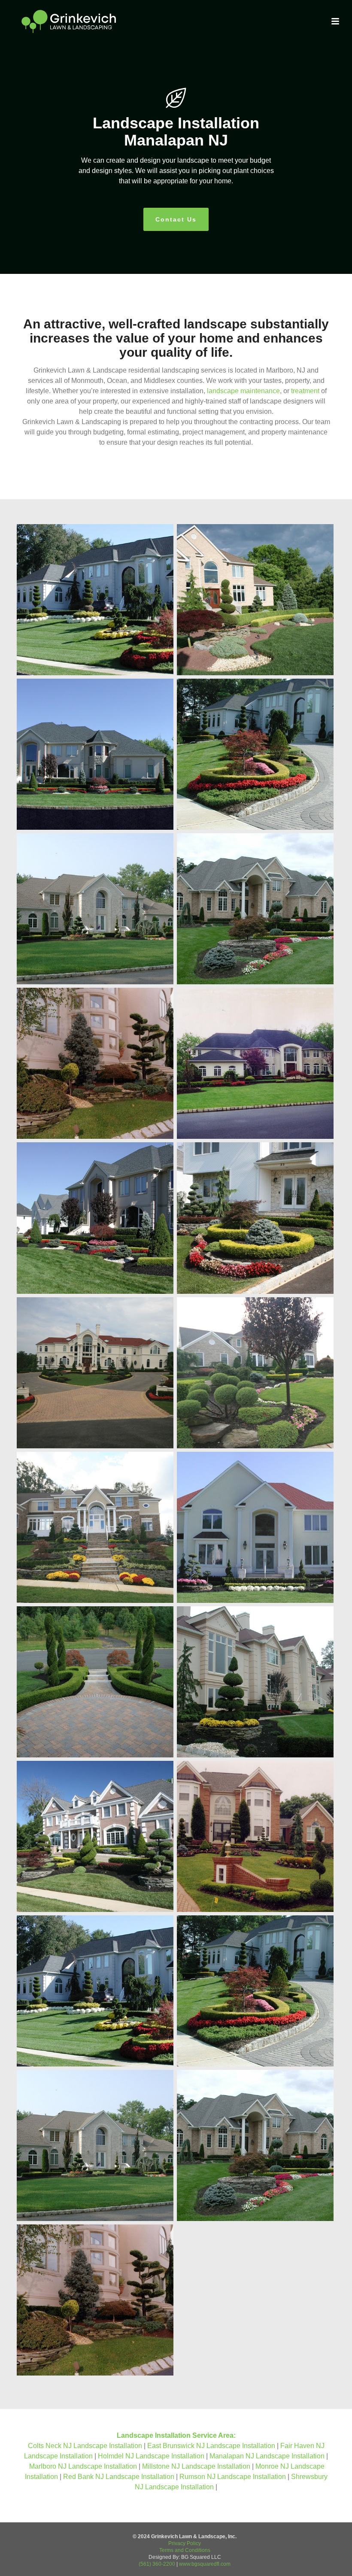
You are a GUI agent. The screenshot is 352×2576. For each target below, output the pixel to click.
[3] (255, 2145)
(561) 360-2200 (157, 2564)
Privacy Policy (185, 2543)
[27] (255, 1527)
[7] (255, 1063)
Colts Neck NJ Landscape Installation (86, 2446)
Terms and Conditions (185, 2550)
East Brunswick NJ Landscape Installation (212, 2446)
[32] (255, 1373)
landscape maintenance (243, 391)
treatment (305, 391)
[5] (255, 1991)
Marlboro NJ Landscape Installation (84, 2466)
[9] (255, 600)
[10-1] (95, 600)
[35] (95, 1373)
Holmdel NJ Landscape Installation (152, 2456)
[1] (95, 2300)
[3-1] (255, 909)
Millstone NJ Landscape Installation (197, 2466)
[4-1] (95, 909)
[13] (95, 1836)
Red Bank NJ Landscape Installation (120, 2477)
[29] (95, 1527)
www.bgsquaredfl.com (205, 2564)
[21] (255, 1682)
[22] (95, 1218)
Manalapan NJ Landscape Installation (268, 2456)
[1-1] (95, 1063)
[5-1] (255, 754)
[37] (255, 1218)
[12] (255, 1836)
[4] (95, 2145)
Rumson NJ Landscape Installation (234, 2477)
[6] (95, 754)
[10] (95, 1991)
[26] (95, 1682)
